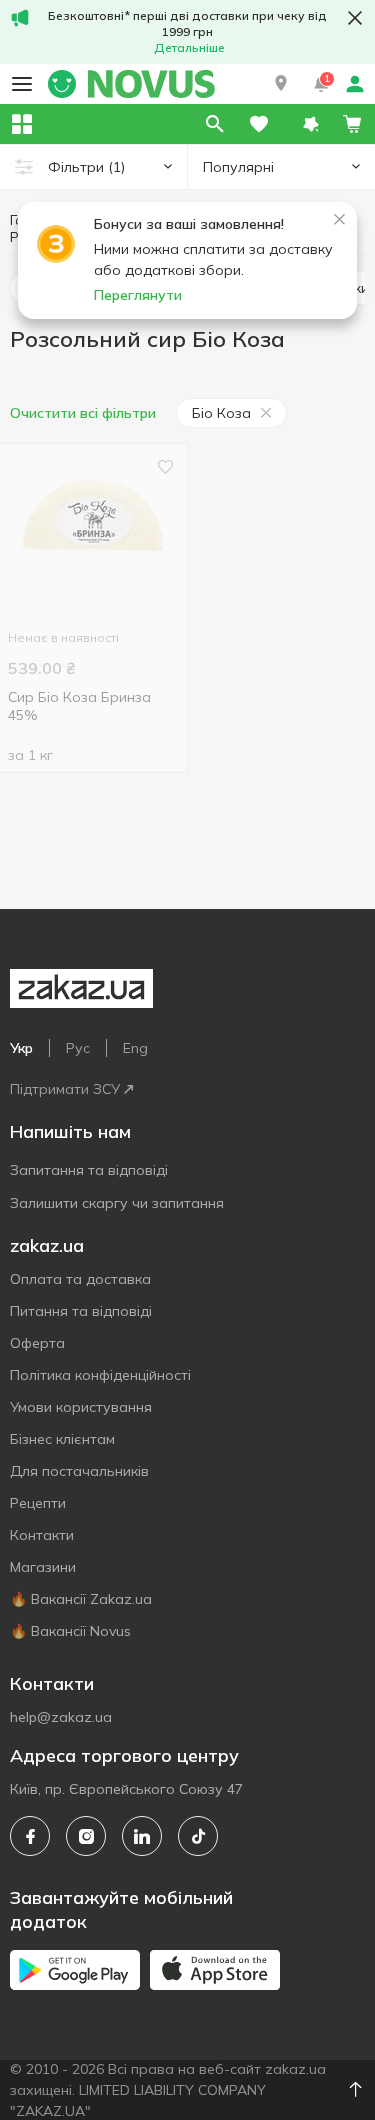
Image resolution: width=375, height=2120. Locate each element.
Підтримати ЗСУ (65, 1089)
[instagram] (86, 1836)
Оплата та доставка (80, 1279)
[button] (281, 84)
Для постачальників (79, 1471)
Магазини (43, 1567)
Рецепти (38, 1503)
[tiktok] (198, 1836)
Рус (78, 1048)
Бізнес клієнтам (62, 1439)
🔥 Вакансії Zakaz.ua (81, 1599)
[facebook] (30, 1836)
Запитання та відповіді (89, 1170)
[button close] (355, 18)
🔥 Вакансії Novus (70, 1631)
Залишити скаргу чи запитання (117, 1203)
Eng (135, 1048)
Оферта (37, 1343)
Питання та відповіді (81, 1311)
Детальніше (189, 47)
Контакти (42, 1535)
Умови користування (81, 1407)
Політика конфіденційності (100, 1375)
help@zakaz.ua (61, 1717)
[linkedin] (142, 1836)
